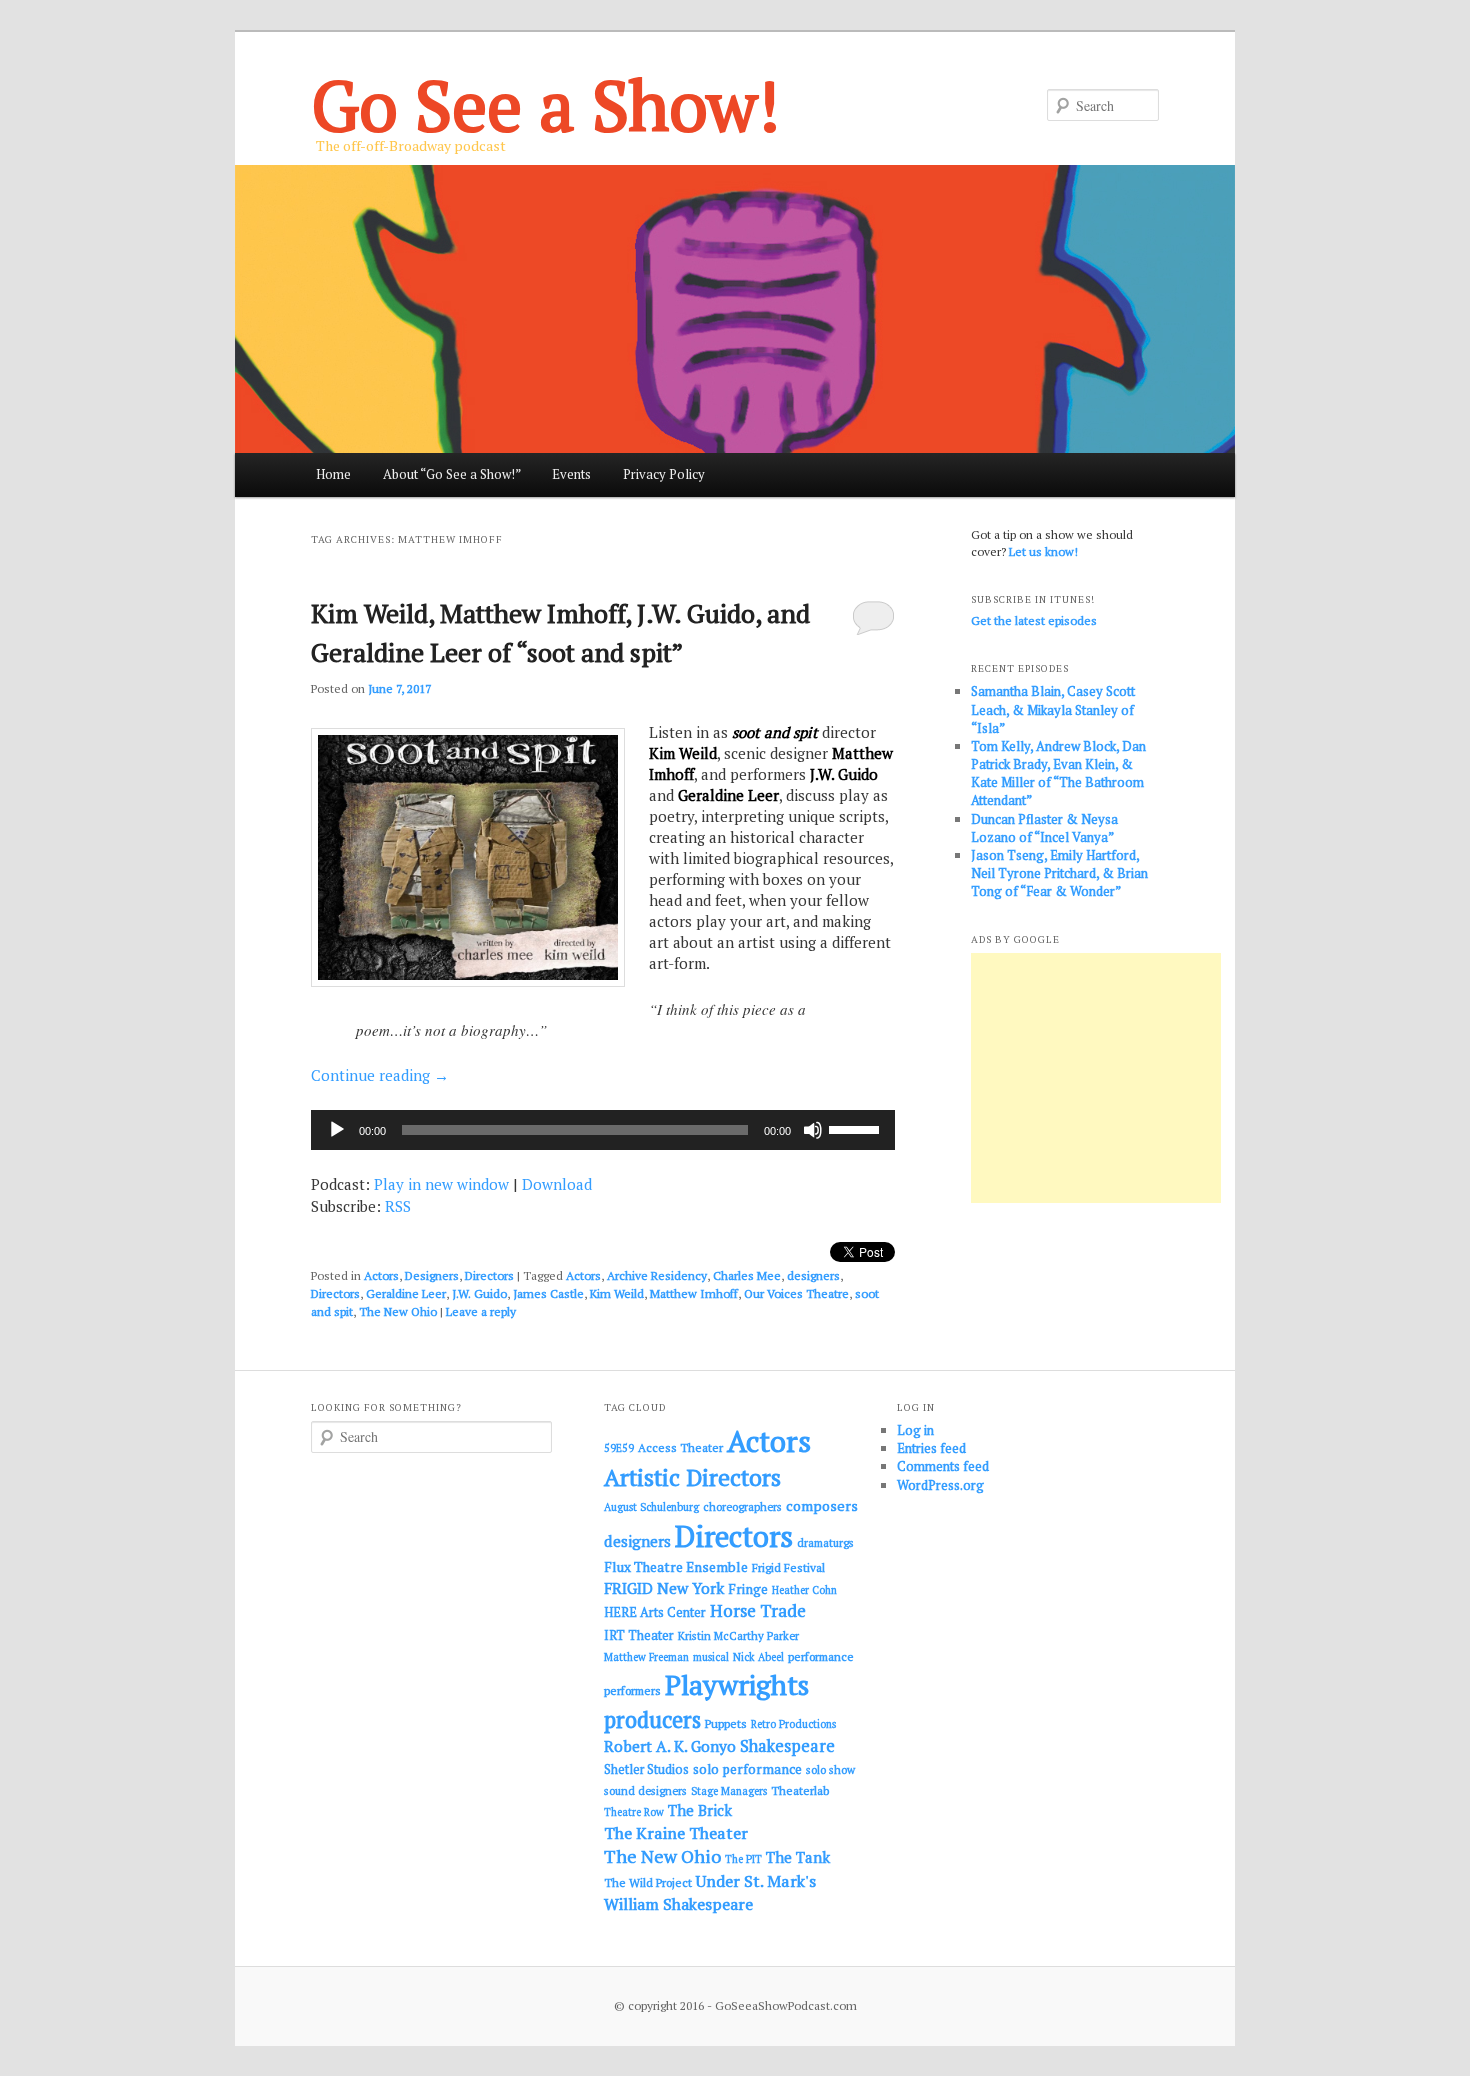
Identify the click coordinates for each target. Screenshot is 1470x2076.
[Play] (337, 1130)
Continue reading (380, 1075)
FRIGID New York (664, 1588)
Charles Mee (747, 1275)
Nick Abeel (758, 1657)
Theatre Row (634, 1812)
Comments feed (943, 1466)
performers (632, 1690)
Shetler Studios (646, 1769)
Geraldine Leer (406, 1293)
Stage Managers (729, 1791)
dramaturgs (825, 1542)
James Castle (548, 1293)
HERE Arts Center (655, 1612)
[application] (603, 1130)
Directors (489, 1275)
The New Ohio (398, 1311)
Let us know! (1043, 551)
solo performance (747, 1769)
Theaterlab (800, 1790)
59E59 (619, 1448)
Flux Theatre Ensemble (676, 1567)
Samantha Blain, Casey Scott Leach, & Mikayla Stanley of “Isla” (1053, 709)
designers (813, 1275)
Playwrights (737, 1685)
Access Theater (680, 1447)
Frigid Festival (788, 1567)
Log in (915, 1430)
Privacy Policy (664, 474)
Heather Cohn (804, 1590)
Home (333, 474)
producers (652, 1719)
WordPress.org (940, 1485)
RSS (398, 1206)
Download (557, 1184)
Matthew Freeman (646, 1657)
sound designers (645, 1790)
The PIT (743, 1859)
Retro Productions (793, 1724)
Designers (432, 1275)
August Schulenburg (651, 1507)
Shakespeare (787, 1746)
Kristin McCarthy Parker (738, 1635)
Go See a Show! (545, 104)
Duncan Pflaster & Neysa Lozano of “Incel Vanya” (1044, 828)
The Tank (798, 1857)
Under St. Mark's (756, 1881)
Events (571, 474)
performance (821, 1656)
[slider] (857, 1128)
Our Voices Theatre (796, 1293)
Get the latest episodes (1034, 620)
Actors (381, 1275)
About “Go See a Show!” (452, 474)
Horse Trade (758, 1610)
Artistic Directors (692, 1477)
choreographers (742, 1506)
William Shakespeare (678, 1904)
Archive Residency (657, 1275)
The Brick (700, 1810)
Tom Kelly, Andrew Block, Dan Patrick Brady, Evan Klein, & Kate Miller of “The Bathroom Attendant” (1058, 773)
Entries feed (931, 1448)
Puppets (726, 1723)
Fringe (748, 1589)
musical (711, 1657)
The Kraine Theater (676, 1833)
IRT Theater (639, 1635)
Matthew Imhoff (694, 1293)
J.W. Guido (479, 1293)
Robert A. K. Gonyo (670, 1746)
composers (822, 1505)
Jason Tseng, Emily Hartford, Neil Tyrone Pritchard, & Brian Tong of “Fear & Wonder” (1059, 873)
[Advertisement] (1096, 1078)
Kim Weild (617, 1293)
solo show (830, 1769)
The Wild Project (648, 1882)
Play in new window (441, 1184)
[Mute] (813, 1130)
